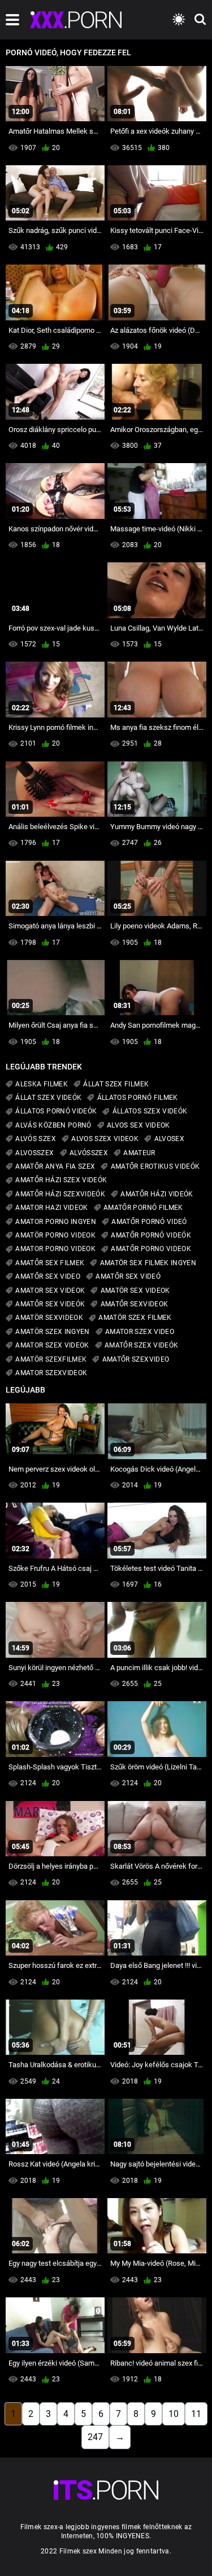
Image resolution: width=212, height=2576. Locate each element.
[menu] (12, 20)
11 (196, 2414)
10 (174, 2414)
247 (95, 2437)
